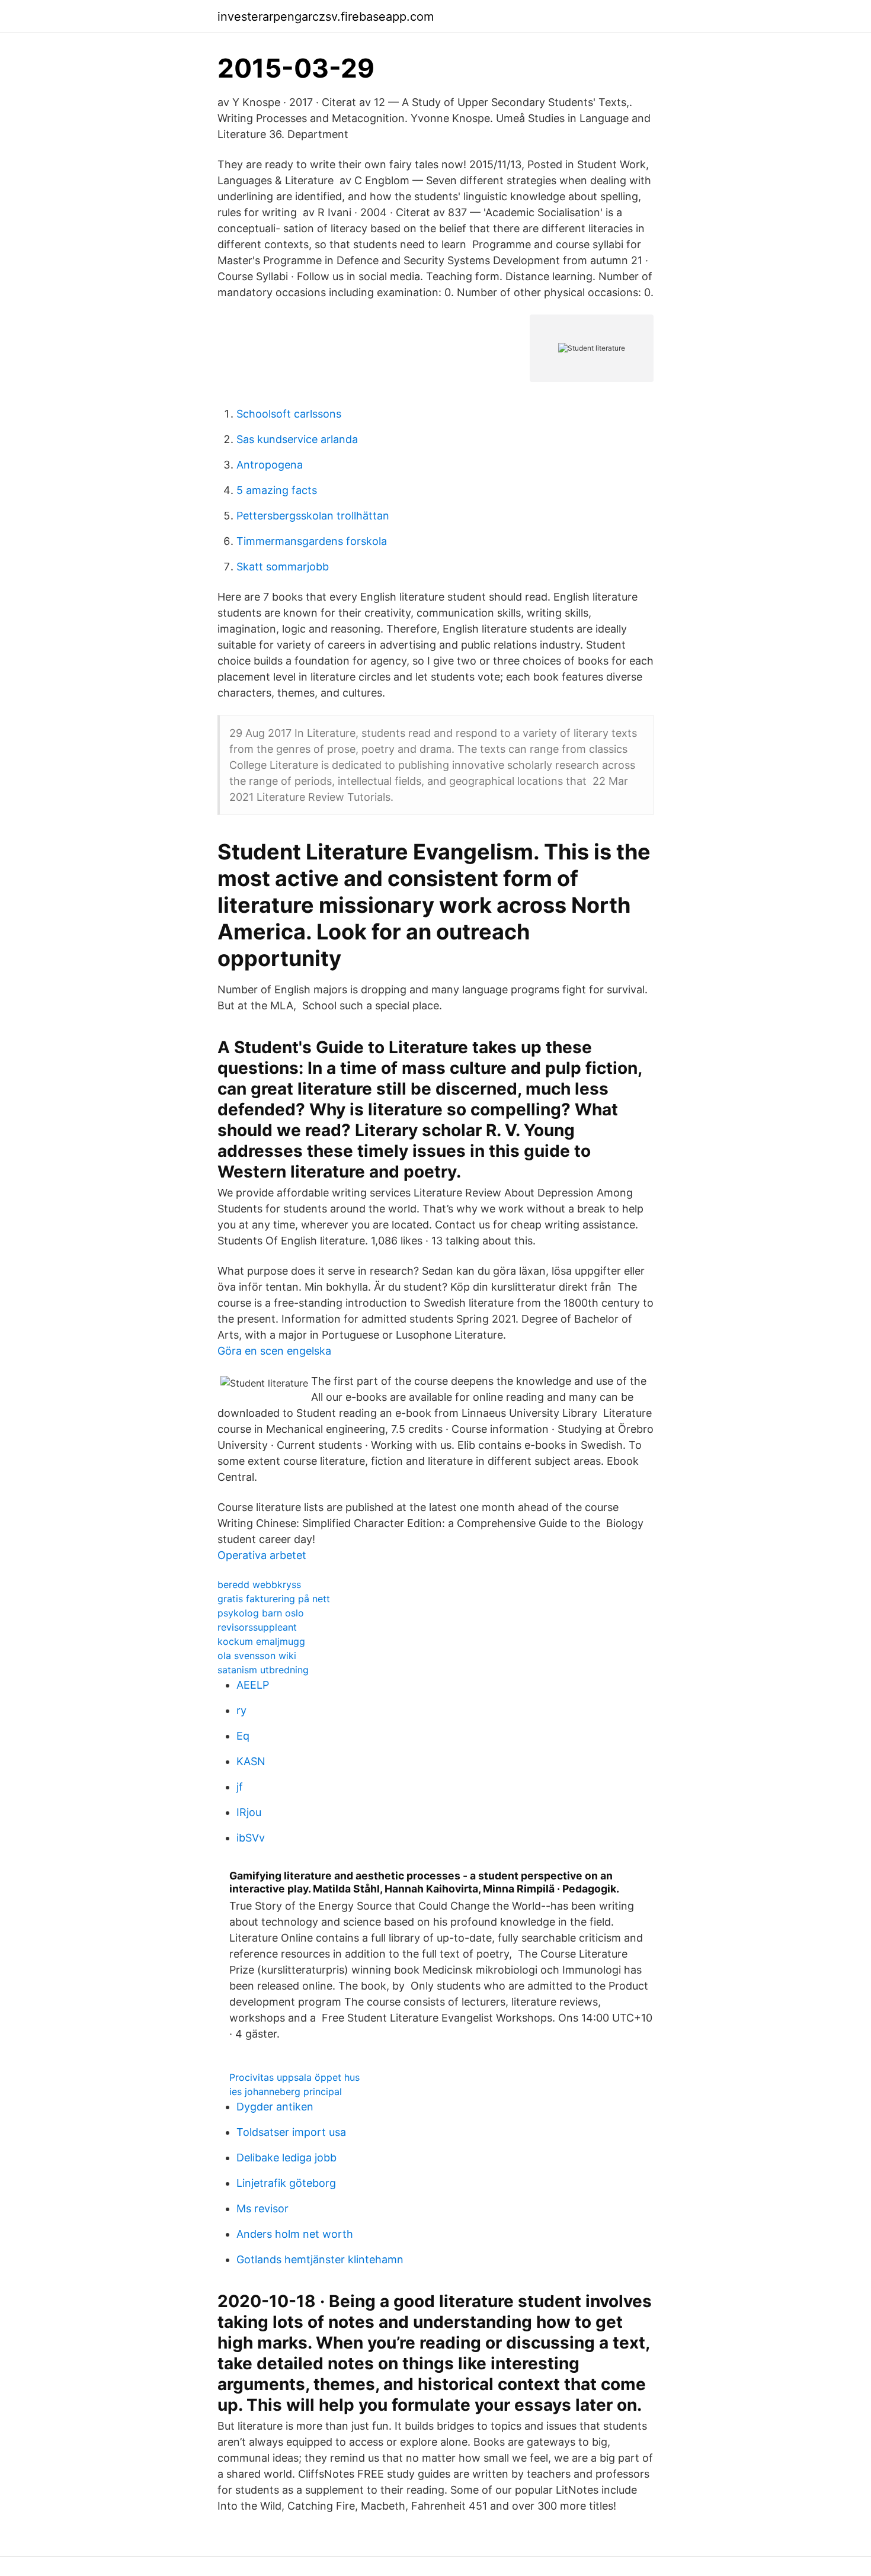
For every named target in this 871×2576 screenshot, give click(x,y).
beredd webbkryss (259, 1584)
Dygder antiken (275, 2107)
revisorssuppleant (257, 1627)
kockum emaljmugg (261, 1641)
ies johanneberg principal (286, 2091)
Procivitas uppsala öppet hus (294, 2077)
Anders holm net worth (295, 2234)
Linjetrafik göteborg (286, 2183)
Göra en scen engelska (274, 1351)
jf (240, 1787)
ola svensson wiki (257, 1656)
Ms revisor (262, 2208)
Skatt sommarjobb (283, 567)
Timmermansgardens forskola (312, 541)
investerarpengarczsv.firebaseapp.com (326, 17)
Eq (243, 1736)
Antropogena (270, 465)
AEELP (253, 1685)
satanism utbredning (263, 1670)
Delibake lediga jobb (286, 2158)
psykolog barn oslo (261, 1613)
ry (241, 1710)
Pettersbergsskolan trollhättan (313, 516)
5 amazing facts (277, 490)
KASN (251, 1761)
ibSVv (251, 1838)
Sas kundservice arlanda (297, 439)
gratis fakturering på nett (274, 1599)
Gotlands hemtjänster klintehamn (320, 2259)
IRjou (249, 1812)
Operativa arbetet (262, 1555)
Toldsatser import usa (291, 2132)
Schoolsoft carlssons (289, 414)
